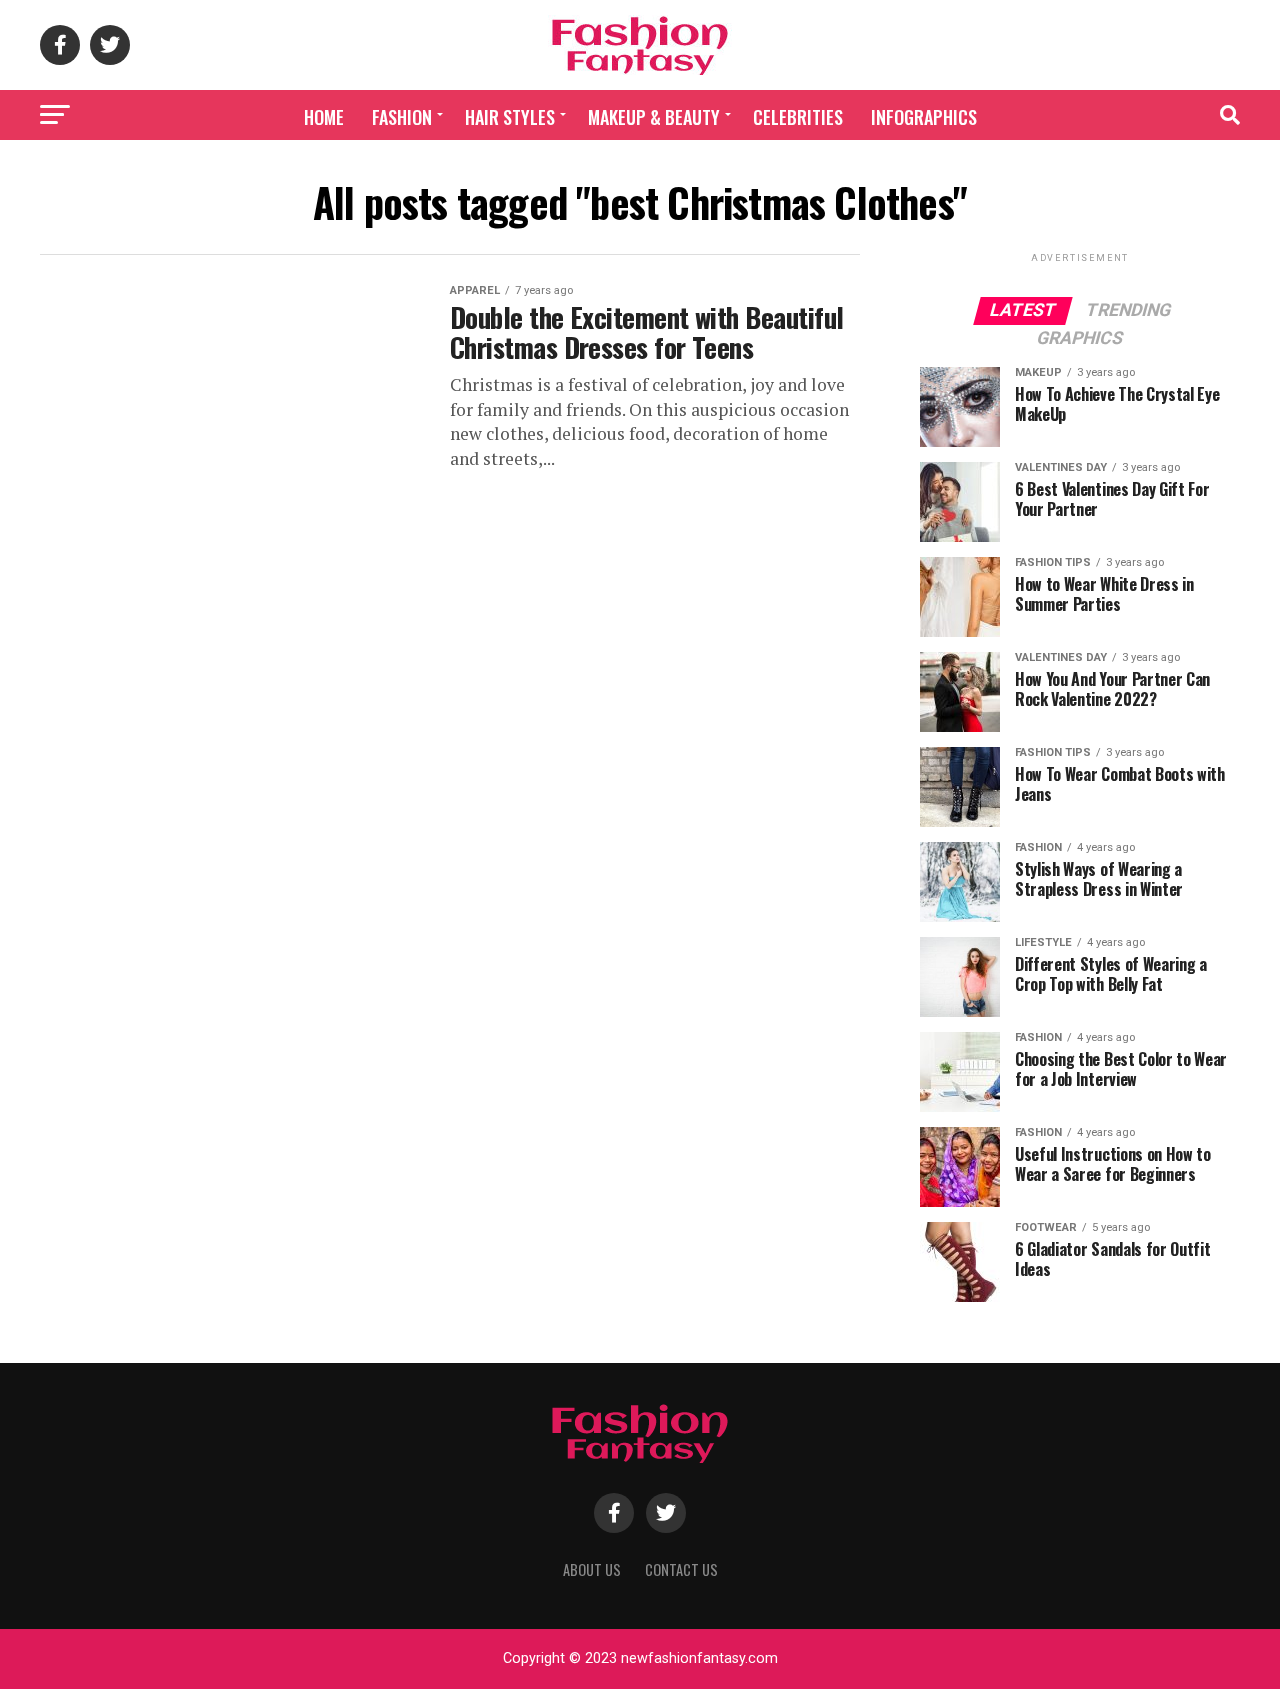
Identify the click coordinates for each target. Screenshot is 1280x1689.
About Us (592, 1569)
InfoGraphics (924, 117)
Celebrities (798, 117)
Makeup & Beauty (654, 117)
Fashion (402, 117)
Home (324, 117)
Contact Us (681, 1569)
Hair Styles (510, 117)
